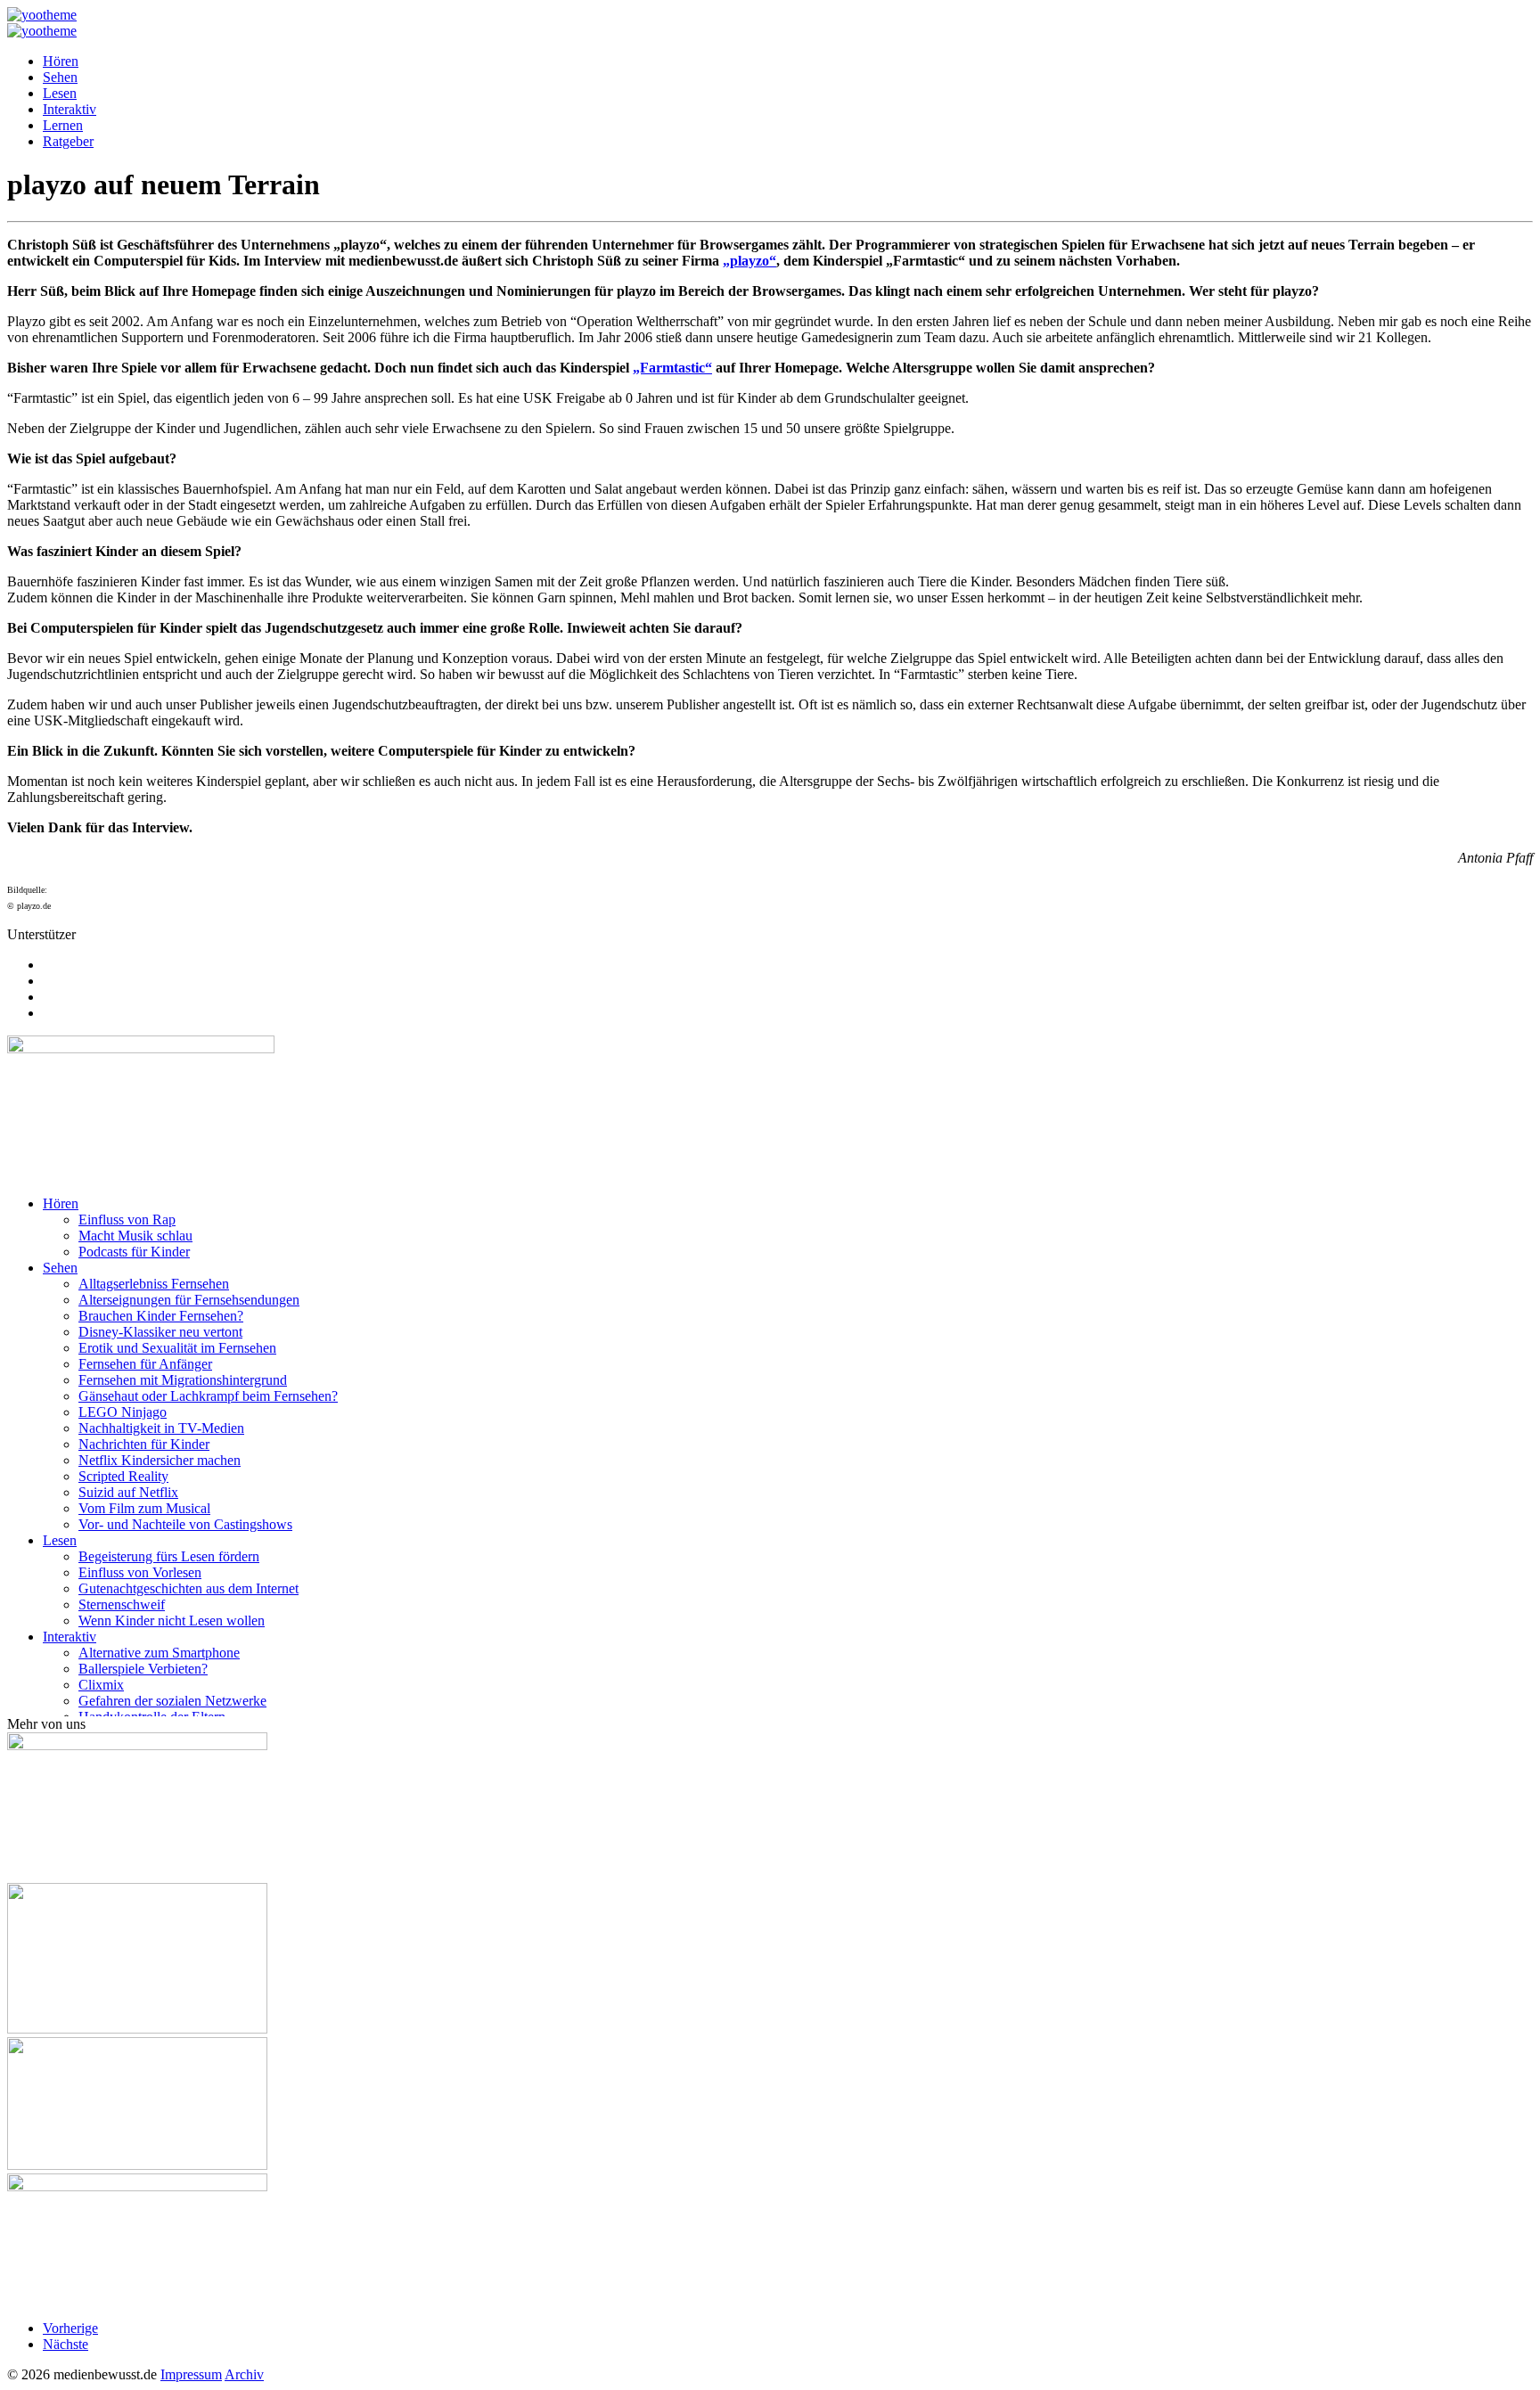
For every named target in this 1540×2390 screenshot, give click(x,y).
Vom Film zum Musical (144, 1508)
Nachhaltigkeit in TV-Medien (161, 1428)
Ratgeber (68, 141)
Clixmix (101, 1685)
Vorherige (70, 2328)
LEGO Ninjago (123, 1412)
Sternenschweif (122, 1604)
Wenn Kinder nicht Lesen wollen (172, 1621)
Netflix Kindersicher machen (160, 1460)
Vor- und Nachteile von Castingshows (185, 1524)
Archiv (244, 2374)
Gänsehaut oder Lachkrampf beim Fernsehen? (208, 1396)
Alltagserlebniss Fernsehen (154, 1284)
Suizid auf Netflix (128, 1492)
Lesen (60, 93)
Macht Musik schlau (135, 1236)
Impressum (191, 2374)
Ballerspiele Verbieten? (143, 1669)
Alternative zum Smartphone (159, 1653)
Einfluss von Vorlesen (140, 1572)
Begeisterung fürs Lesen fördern (169, 1556)
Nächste (66, 2344)
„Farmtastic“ (672, 368)
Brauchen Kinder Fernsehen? (161, 1316)
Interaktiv (70, 109)
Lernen (63, 125)
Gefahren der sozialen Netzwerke (172, 1701)
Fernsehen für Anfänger (145, 1364)
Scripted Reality (123, 1476)
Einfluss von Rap (127, 1220)
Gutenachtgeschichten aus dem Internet (188, 1588)
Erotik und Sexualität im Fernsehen (177, 1348)
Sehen (60, 77)
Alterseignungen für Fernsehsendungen (189, 1300)
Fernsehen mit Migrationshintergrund (183, 1380)
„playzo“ (750, 261)
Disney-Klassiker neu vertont (160, 1332)
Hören (61, 61)
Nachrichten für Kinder (144, 1444)
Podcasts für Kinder (134, 1252)
